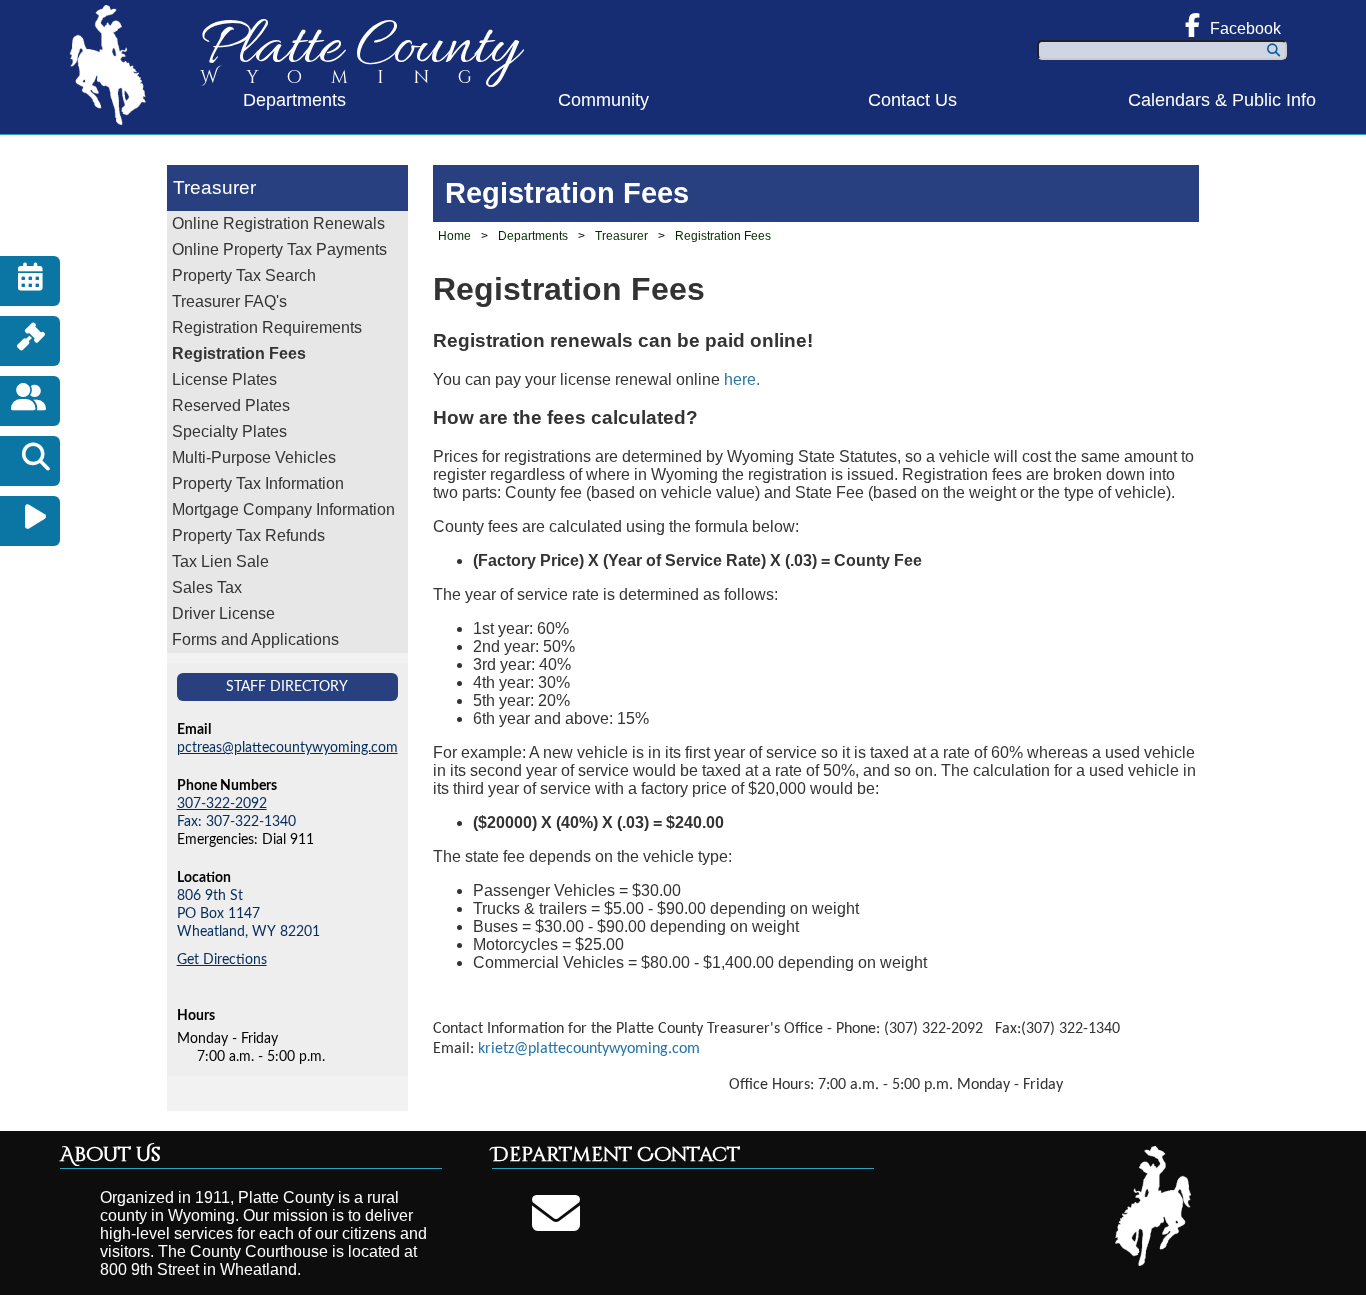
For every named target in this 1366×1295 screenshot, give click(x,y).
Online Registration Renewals (278, 223)
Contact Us (912, 100)
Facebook (1245, 28)
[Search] (1273, 50)
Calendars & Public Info (1222, 100)
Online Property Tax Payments (279, 249)
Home (454, 236)
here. (742, 379)
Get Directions (222, 959)
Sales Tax (207, 587)
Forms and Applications (255, 639)
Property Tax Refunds (248, 535)
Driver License (223, 613)
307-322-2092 (222, 803)
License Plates (224, 379)
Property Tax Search (244, 275)
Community (603, 100)
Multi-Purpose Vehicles (254, 457)
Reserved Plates (231, 405)
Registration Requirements (267, 327)
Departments (294, 100)
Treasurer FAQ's (229, 301)
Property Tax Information (258, 483)
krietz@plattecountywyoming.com (589, 1049)
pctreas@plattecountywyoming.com (287, 747)
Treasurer (214, 187)
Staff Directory (287, 686)
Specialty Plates (229, 431)
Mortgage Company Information (283, 509)
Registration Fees (239, 353)
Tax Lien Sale (220, 561)
